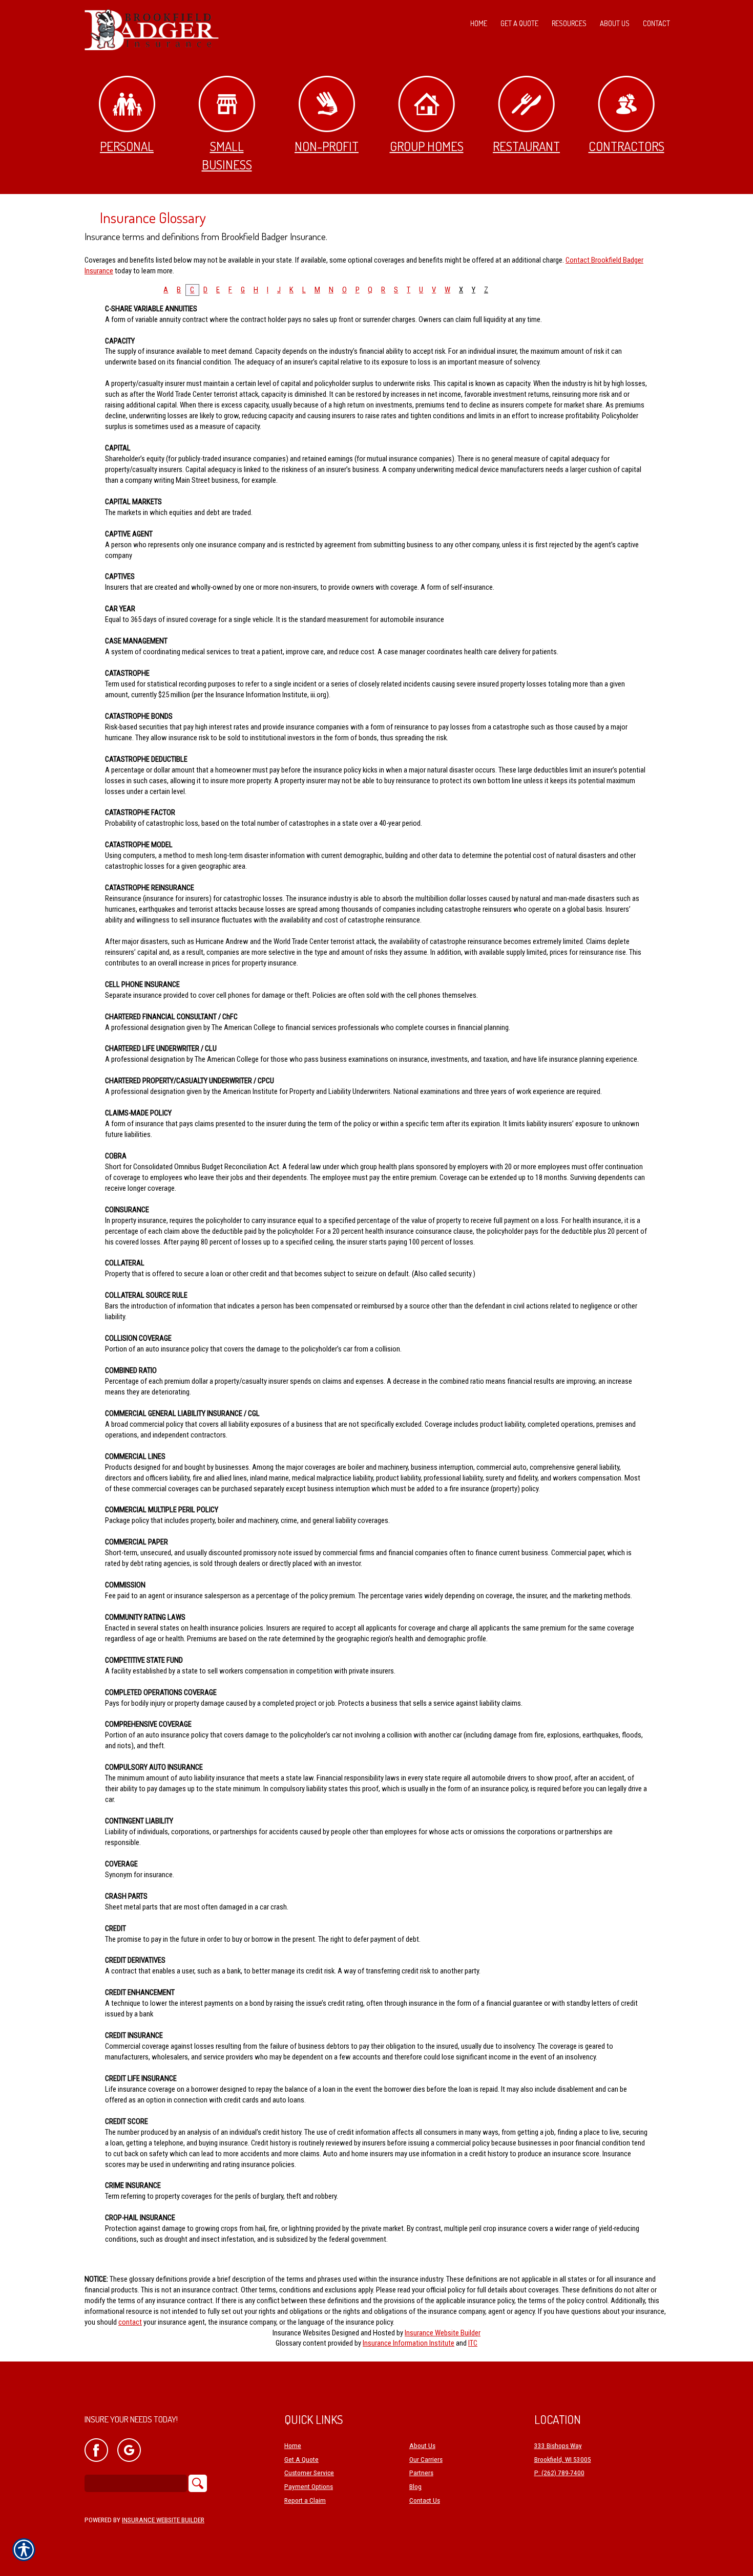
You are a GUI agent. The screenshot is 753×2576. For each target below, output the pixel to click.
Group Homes (427, 146)
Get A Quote (301, 2460)
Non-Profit (327, 146)
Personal (127, 146)
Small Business (227, 155)
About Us (422, 2446)
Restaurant (526, 146)
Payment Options (309, 2487)
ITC (473, 2343)
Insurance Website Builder (443, 2333)
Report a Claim (305, 2500)
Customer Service (309, 2473)
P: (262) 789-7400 (559, 2473)
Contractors (626, 146)
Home (293, 2446)
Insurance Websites (301, 2333)
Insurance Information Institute (409, 2343)
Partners (421, 2473)
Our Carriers (426, 2460)
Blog (415, 2487)
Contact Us (425, 2500)
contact (130, 2322)
